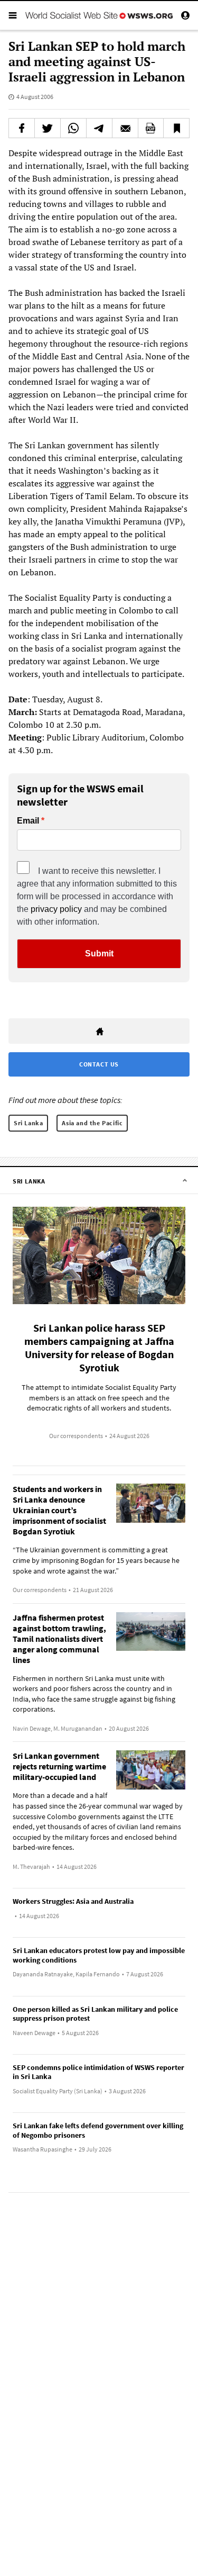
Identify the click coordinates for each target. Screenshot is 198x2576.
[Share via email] (125, 128)
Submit (99, 953)
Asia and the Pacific (92, 1123)
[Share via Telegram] (99, 128)
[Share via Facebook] (22, 128)
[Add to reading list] (176, 128)
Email (28, 821)
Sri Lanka (28, 1123)
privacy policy (56, 909)
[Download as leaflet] (151, 128)
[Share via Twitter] (48, 128)
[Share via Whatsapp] (73, 128)
